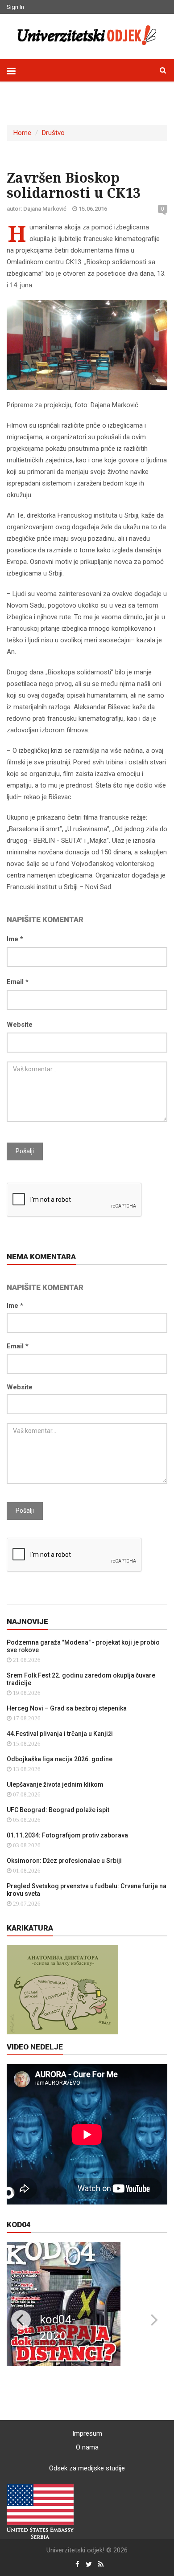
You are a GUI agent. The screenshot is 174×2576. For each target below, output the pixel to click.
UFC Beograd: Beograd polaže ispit (58, 1810)
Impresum (87, 2433)
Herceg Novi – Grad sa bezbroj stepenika (67, 1708)
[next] (153, 2320)
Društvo (53, 133)
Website (20, 1025)
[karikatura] (62, 1989)
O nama (87, 2447)
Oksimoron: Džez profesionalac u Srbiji (64, 1861)
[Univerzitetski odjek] (87, 35)
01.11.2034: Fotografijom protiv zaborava (67, 1835)
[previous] (21, 2320)
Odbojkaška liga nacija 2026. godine (60, 1759)
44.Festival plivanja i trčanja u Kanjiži (60, 1734)
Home (22, 133)
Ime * (15, 939)
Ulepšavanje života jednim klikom (55, 1784)
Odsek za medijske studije (87, 2468)
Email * (18, 982)
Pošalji (25, 1151)
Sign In (15, 7)
